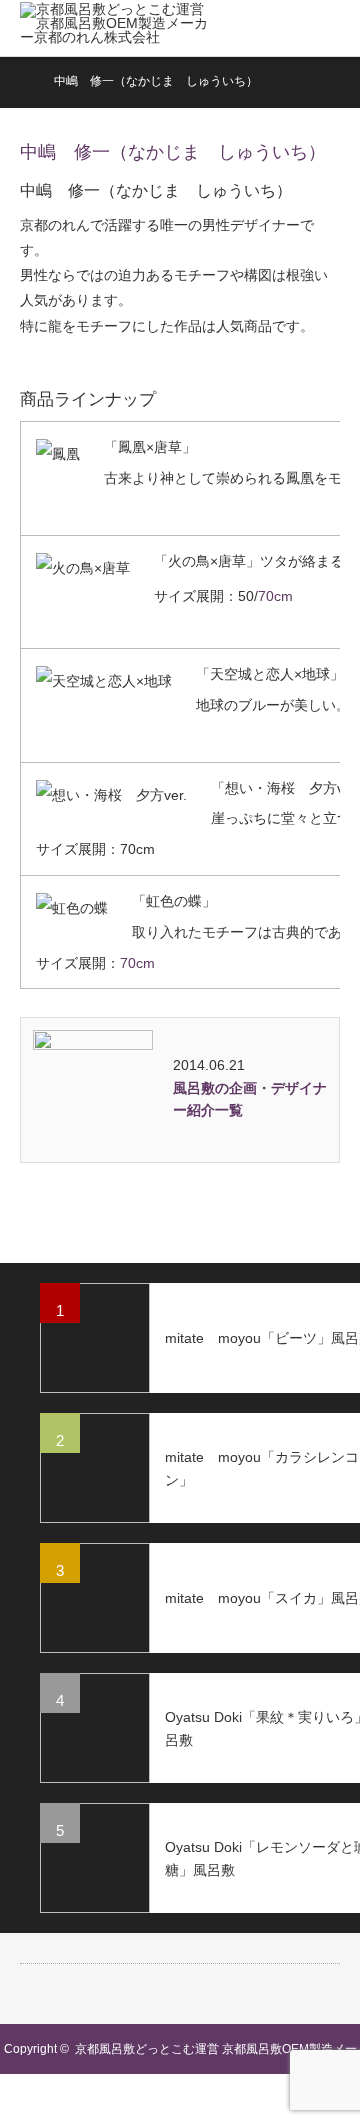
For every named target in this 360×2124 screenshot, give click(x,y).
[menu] (332, 28)
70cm (275, 596)
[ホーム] (26, 79)
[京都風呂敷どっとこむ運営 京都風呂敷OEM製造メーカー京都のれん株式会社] (117, 28)
